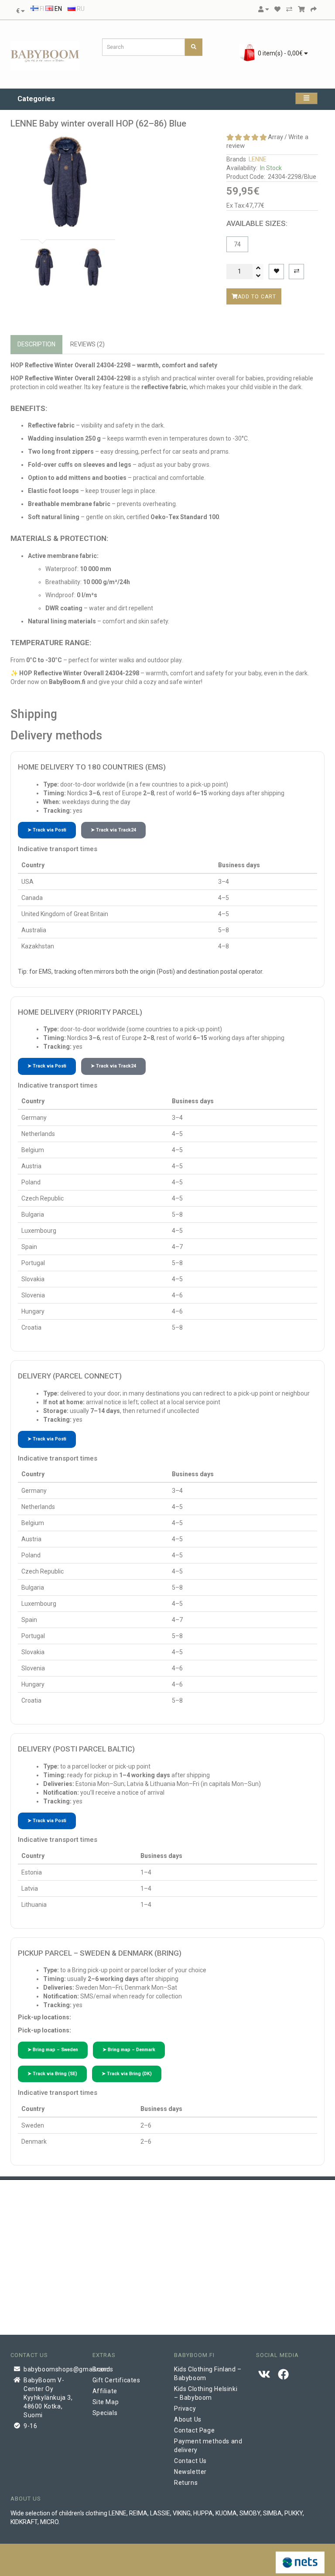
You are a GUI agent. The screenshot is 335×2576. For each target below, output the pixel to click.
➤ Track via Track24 (113, 830)
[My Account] (263, 9)
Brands (103, 2369)
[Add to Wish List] (276, 272)
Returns (186, 2483)
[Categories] (306, 98)
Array (275, 137)
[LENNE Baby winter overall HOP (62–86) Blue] (66, 182)
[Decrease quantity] (258, 276)
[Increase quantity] (258, 268)
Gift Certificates (116, 2380)
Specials (105, 2413)
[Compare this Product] (296, 272)
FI (41, 9)
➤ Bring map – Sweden (53, 2050)
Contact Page (194, 2430)
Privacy (185, 2408)
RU (80, 9)
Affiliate (105, 2391)
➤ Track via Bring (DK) (127, 2074)
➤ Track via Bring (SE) (52, 2074)
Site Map (106, 2402)
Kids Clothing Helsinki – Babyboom (206, 2393)
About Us (188, 2419)
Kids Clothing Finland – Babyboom (208, 2374)
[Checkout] (314, 9)
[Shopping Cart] (301, 9)
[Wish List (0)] (277, 9)
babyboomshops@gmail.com (51, 2369)
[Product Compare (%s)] (289, 9)
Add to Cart (257, 296)
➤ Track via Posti (47, 830)
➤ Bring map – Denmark (129, 2050)
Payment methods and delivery (208, 2446)
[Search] (194, 47)
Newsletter (190, 2472)
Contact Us (190, 2461)
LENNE (258, 159)
